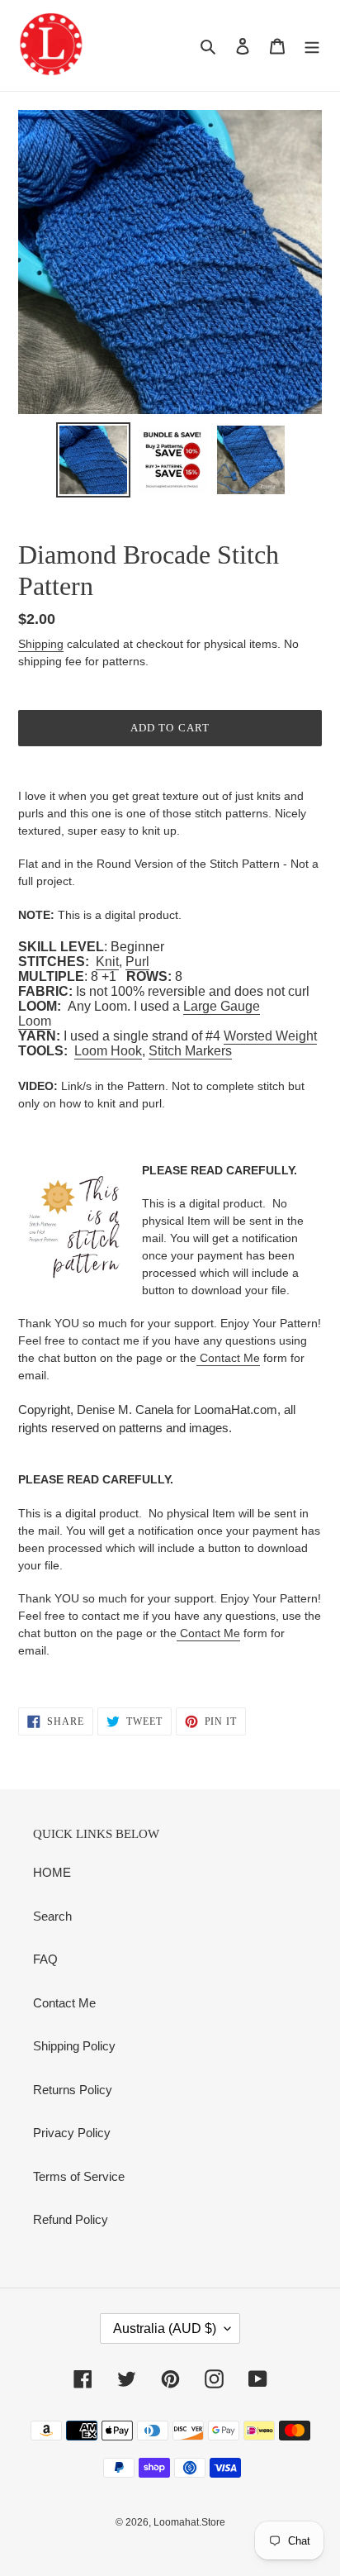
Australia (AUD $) (165, 2328)
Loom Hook (108, 1051)
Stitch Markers (190, 1051)
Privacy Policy (72, 2133)
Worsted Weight (270, 1036)
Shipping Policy (74, 2046)
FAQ (45, 1959)
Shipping (41, 644)
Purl (137, 962)
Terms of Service (79, 2176)
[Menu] (312, 46)
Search (52, 1916)
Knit (107, 962)
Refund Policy (71, 2219)
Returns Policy (73, 2090)
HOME (52, 1872)
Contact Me (228, 1358)
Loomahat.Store (189, 2522)
